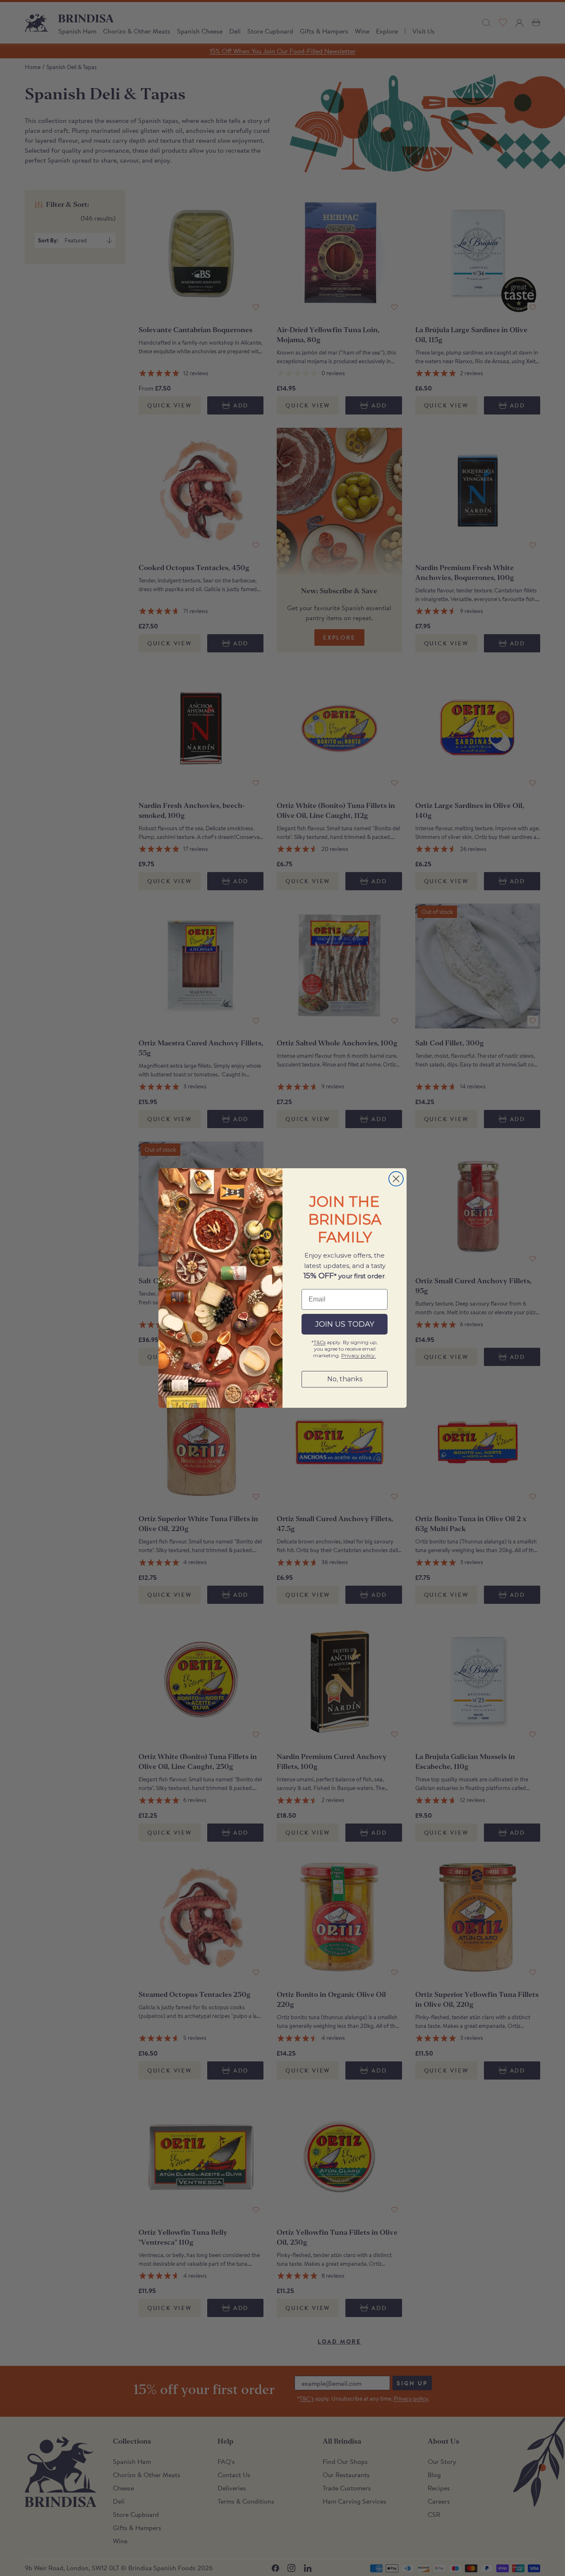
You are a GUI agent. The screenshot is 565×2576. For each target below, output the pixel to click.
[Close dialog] (396, 1179)
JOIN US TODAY (345, 1324)
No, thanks (345, 1379)
